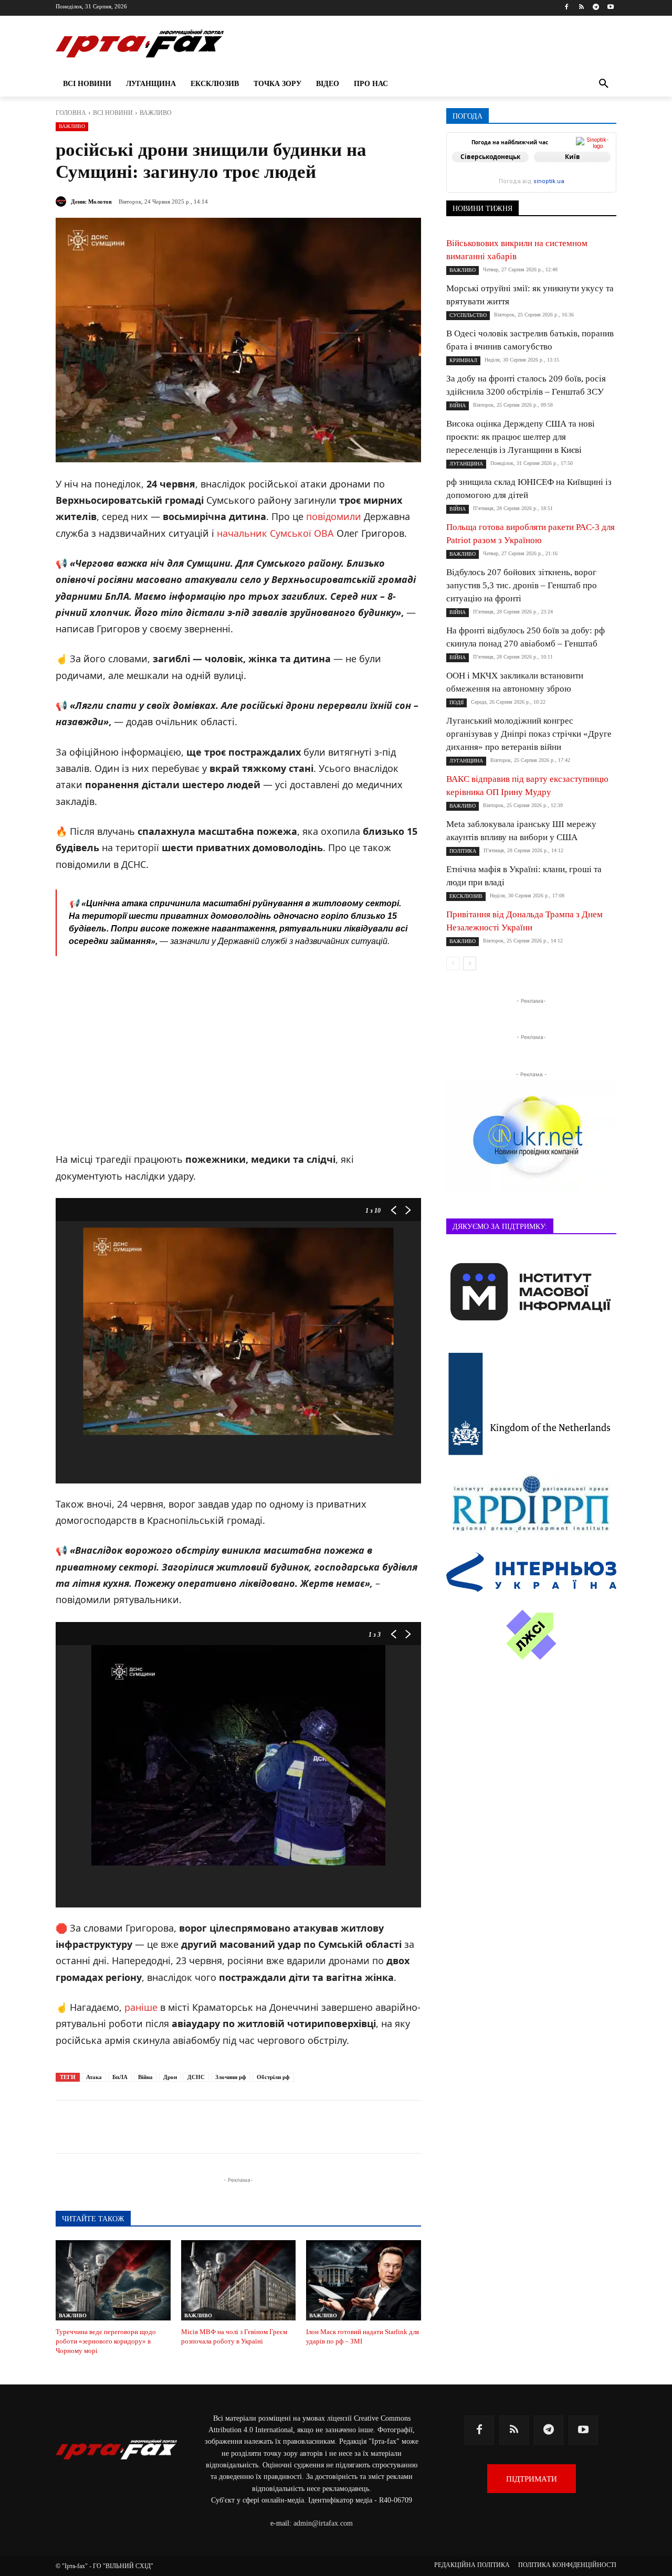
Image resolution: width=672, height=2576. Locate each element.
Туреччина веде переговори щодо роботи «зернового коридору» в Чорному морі (106, 2341)
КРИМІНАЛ (463, 360)
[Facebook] (567, 8)
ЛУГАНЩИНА (466, 464)
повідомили (334, 516)
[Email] (261, 2127)
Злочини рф (231, 2077)
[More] (310, 2127)
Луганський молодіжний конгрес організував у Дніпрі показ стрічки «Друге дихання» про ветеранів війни (529, 734)
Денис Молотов (91, 202)
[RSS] (581, 8)
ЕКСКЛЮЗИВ (466, 896)
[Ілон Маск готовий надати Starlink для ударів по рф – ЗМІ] (364, 2280)
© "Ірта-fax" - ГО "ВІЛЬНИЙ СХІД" (104, 2566)
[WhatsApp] (237, 2127)
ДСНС (196, 2077)
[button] (604, 84)
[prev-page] (453, 963)
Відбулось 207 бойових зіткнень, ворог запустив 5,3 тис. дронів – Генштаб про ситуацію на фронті (522, 585)
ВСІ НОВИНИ (113, 113)
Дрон (170, 2077)
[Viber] (213, 2127)
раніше (141, 2007)
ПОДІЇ (456, 702)
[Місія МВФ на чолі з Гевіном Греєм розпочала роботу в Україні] (239, 2280)
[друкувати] (286, 2127)
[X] (189, 2127)
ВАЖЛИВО (156, 113)
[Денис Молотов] (62, 202)
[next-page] (470, 963)
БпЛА (120, 2077)
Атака (94, 2077)
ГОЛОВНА (71, 113)
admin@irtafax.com (323, 2523)
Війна (145, 2077)
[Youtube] (610, 8)
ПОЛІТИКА (463, 851)
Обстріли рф (273, 2077)
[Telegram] (596, 8)
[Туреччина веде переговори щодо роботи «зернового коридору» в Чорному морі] (113, 2280)
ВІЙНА (458, 405)
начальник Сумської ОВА (275, 533)
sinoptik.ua (549, 181)
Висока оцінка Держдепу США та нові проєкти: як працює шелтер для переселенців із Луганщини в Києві (521, 437)
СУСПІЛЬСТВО (468, 315)
